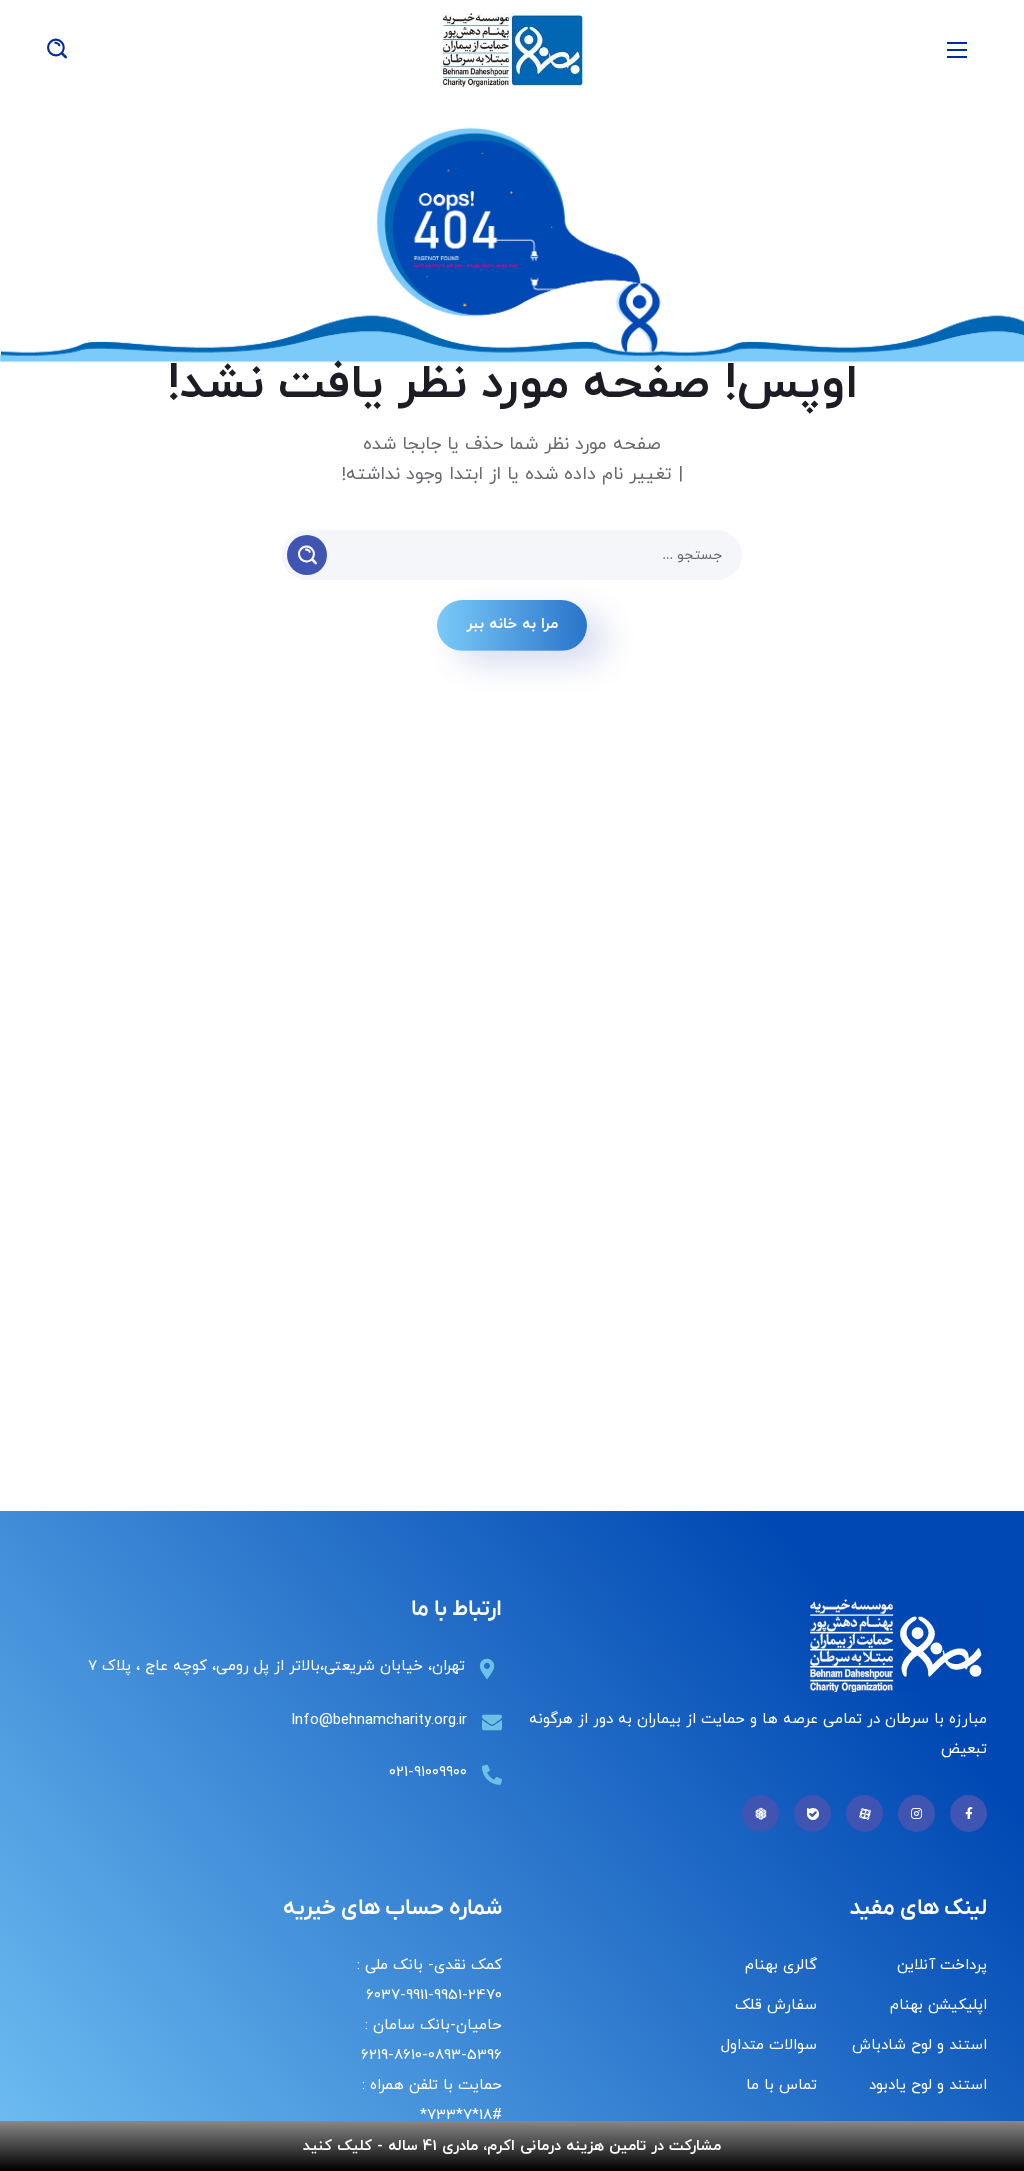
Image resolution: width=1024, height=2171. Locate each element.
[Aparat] (864, 1813)
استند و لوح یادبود (928, 2085)
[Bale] (812, 1813)
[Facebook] (968, 1813)
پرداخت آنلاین (942, 1965)
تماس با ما (781, 2085)
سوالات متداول (769, 2045)
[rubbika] (760, 1813)
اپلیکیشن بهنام (938, 2005)
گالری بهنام (781, 1965)
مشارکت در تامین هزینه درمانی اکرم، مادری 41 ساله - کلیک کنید (512, 2146)
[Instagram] (916, 1813)
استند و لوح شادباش (919, 2045)
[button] (57, 50)
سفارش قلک (776, 2005)
